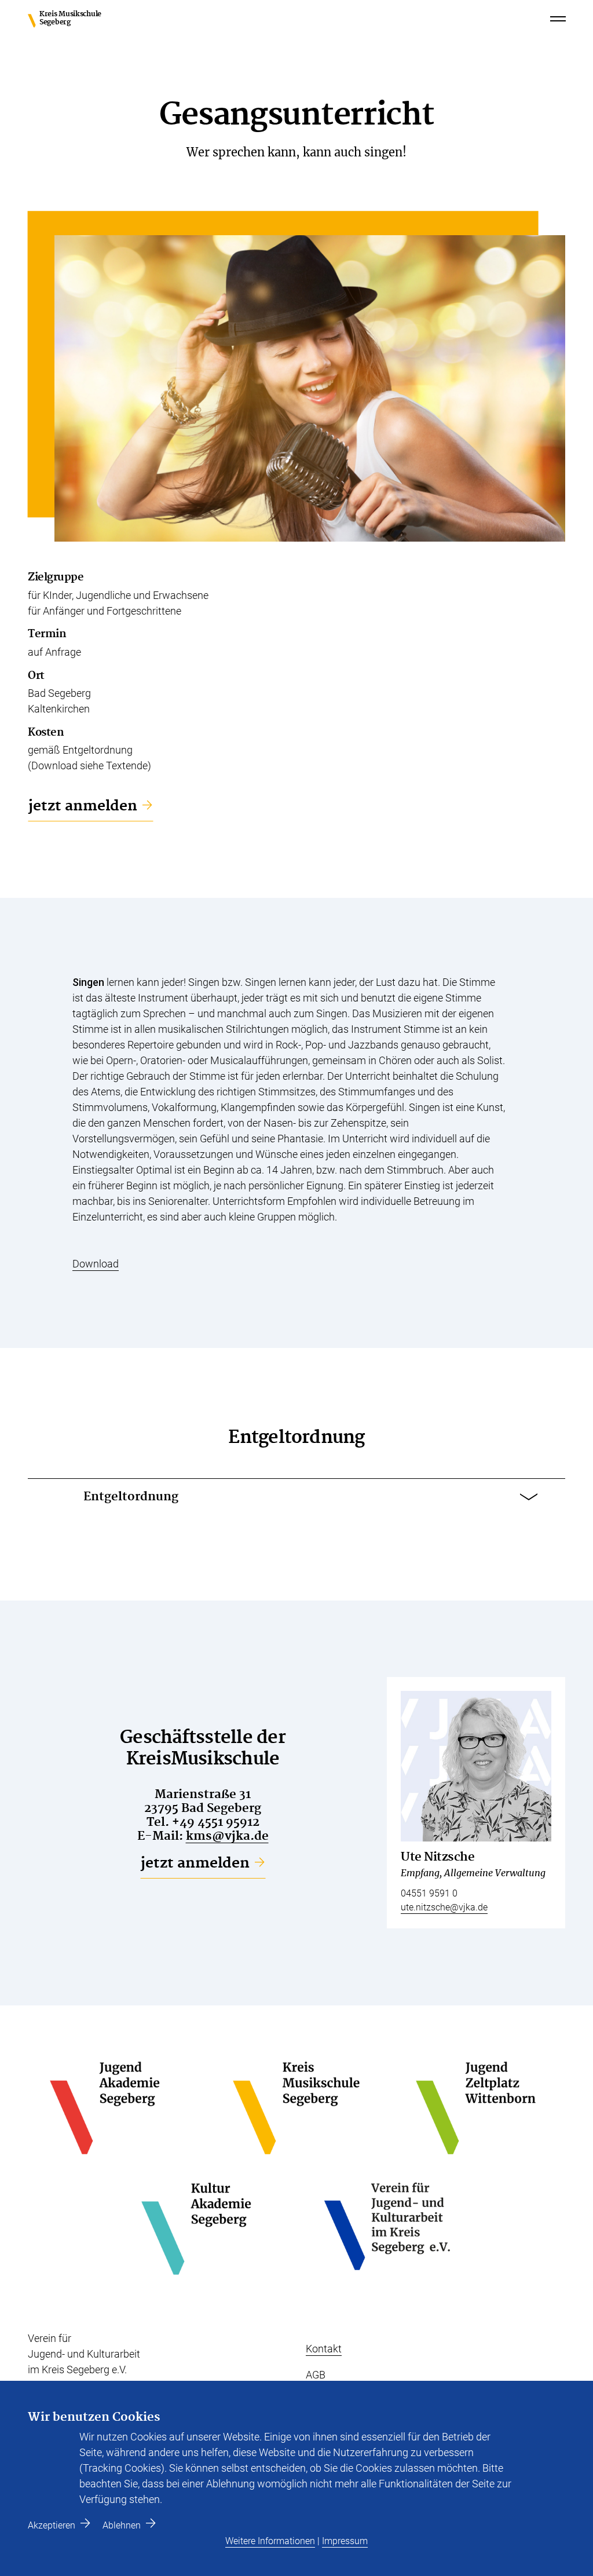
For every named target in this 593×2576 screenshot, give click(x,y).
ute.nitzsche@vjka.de (444, 1907)
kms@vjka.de (227, 1836)
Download (96, 1264)
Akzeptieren (52, 2525)
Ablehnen (122, 2525)
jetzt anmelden (83, 806)
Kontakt (324, 2349)
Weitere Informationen (270, 2541)
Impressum (345, 2541)
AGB (316, 2375)
